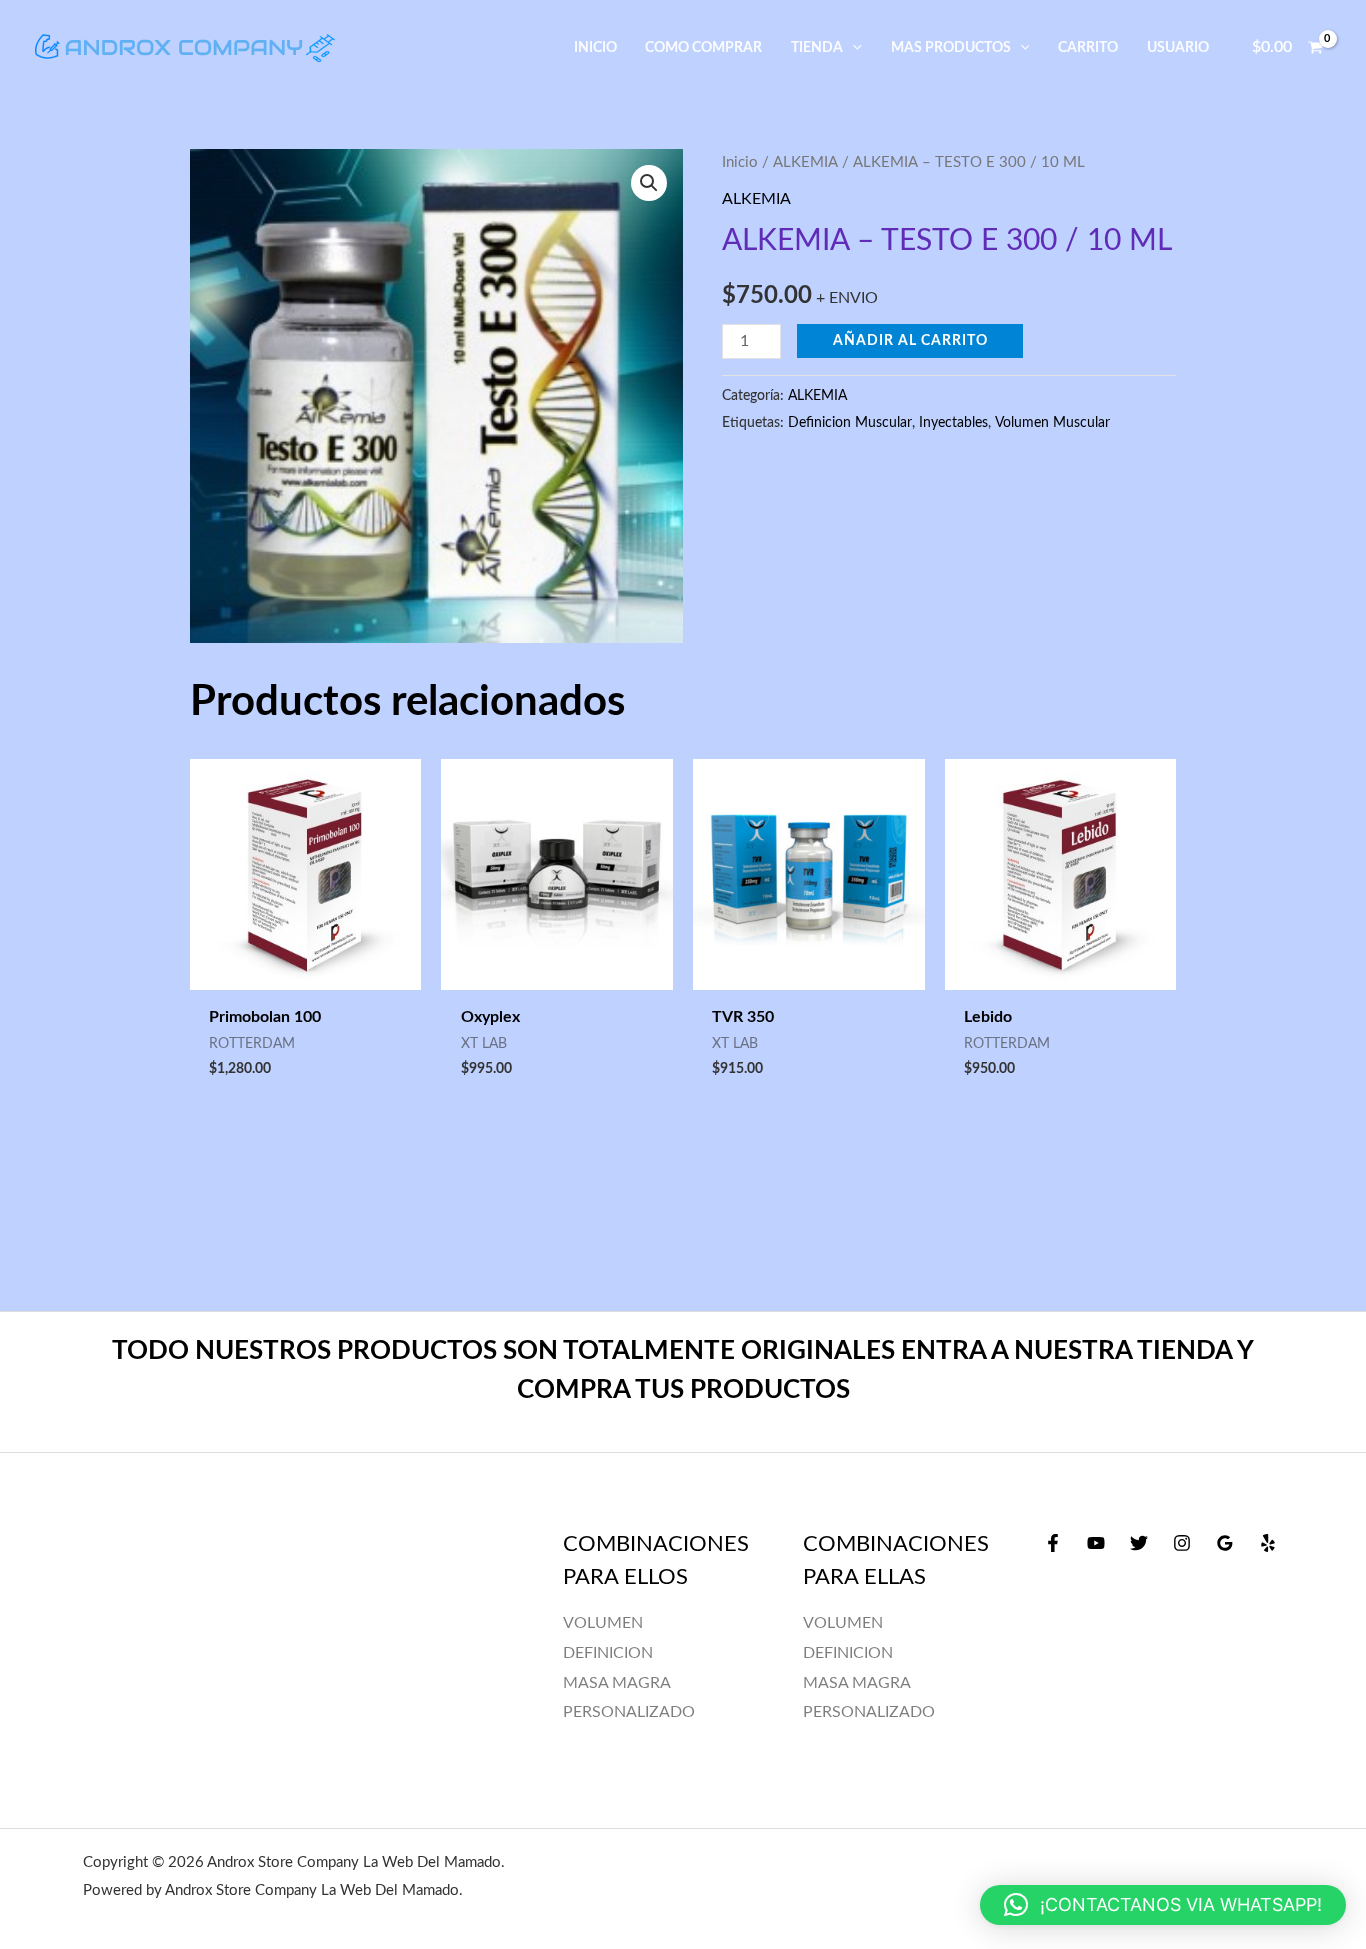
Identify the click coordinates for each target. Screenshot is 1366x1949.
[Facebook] (1053, 1543)
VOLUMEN (843, 1623)
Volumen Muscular (1052, 422)
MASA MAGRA (857, 1683)
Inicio (740, 162)
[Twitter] (1139, 1543)
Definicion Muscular (850, 422)
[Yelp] (1268, 1543)
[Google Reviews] (1225, 1543)
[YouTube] (1096, 1543)
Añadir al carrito (910, 341)
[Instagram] (1182, 1543)
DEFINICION (848, 1653)
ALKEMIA (805, 162)
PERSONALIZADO (869, 1712)
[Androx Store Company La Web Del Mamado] (185, 47)
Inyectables (953, 422)
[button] (852, 47)
